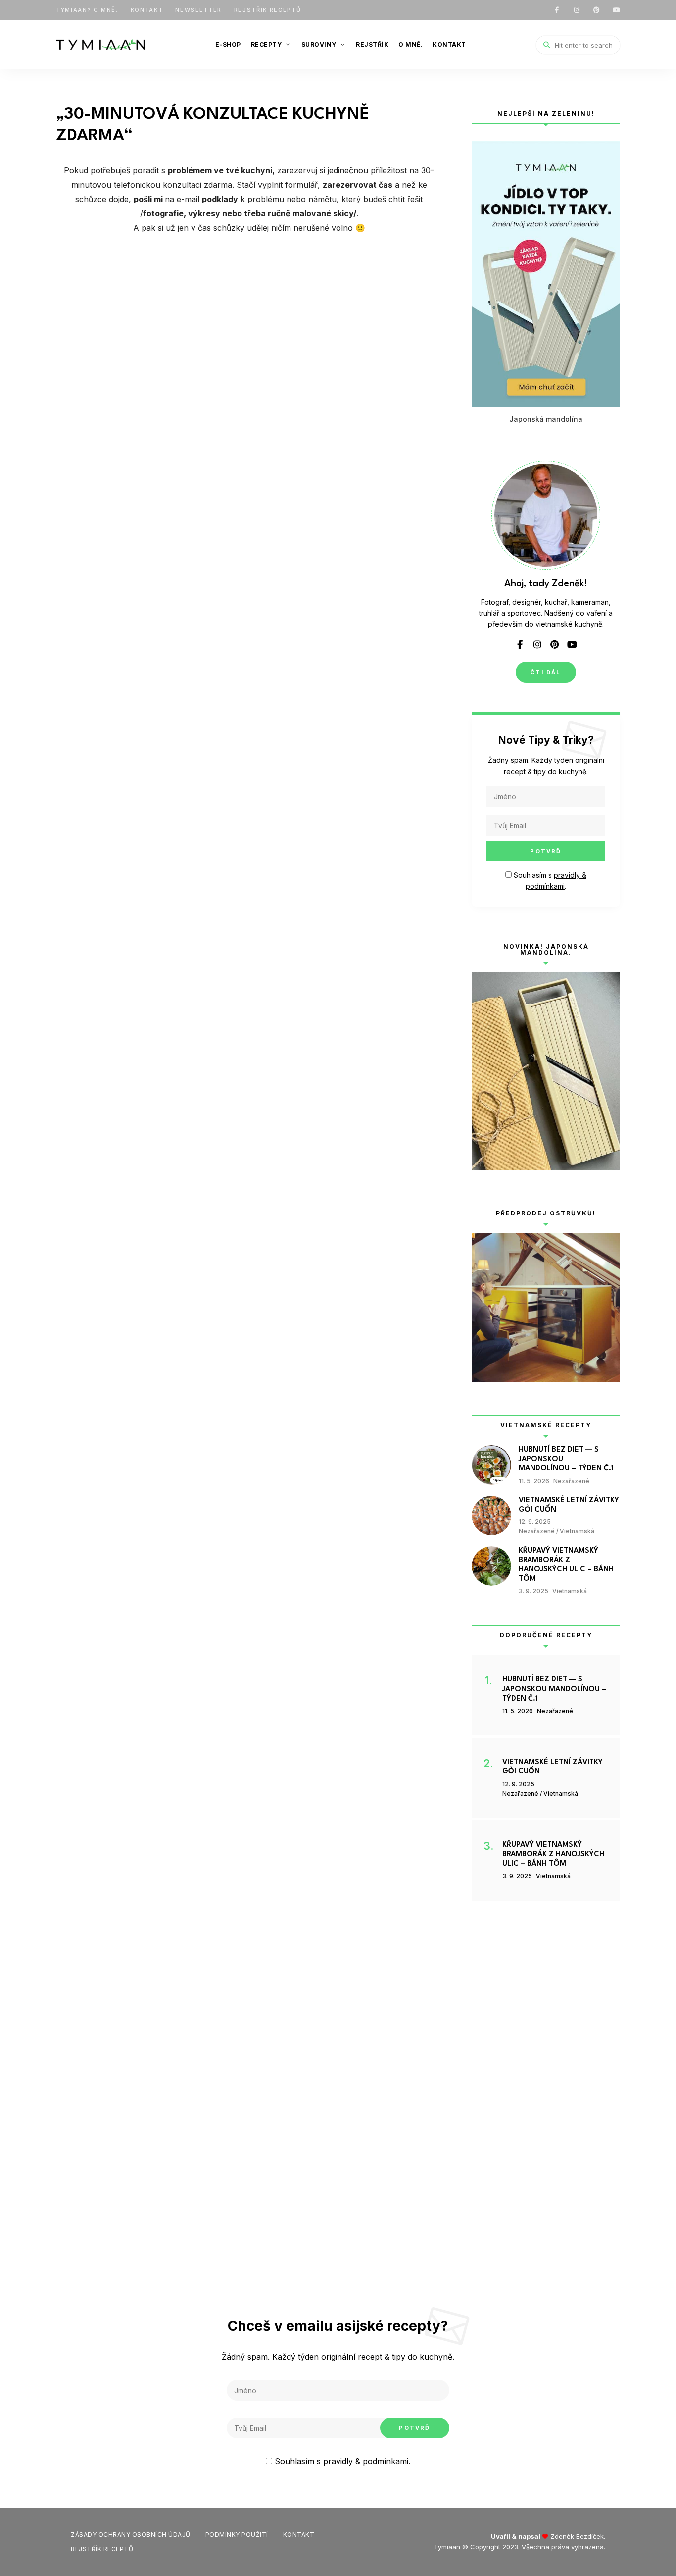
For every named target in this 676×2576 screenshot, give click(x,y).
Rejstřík (372, 44)
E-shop (228, 44)
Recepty (266, 44)
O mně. (410, 44)
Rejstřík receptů (267, 10)
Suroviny (319, 44)
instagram (577, 10)
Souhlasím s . (341, 2461)
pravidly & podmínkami (366, 2461)
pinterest (596, 10)
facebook (557, 10)
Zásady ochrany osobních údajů (131, 2535)
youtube (616, 10)
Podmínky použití (237, 2535)
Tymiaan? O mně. (87, 10)
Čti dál (546, 672)
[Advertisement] (546, 2079)
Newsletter (198, 10)
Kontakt (147, 10)
